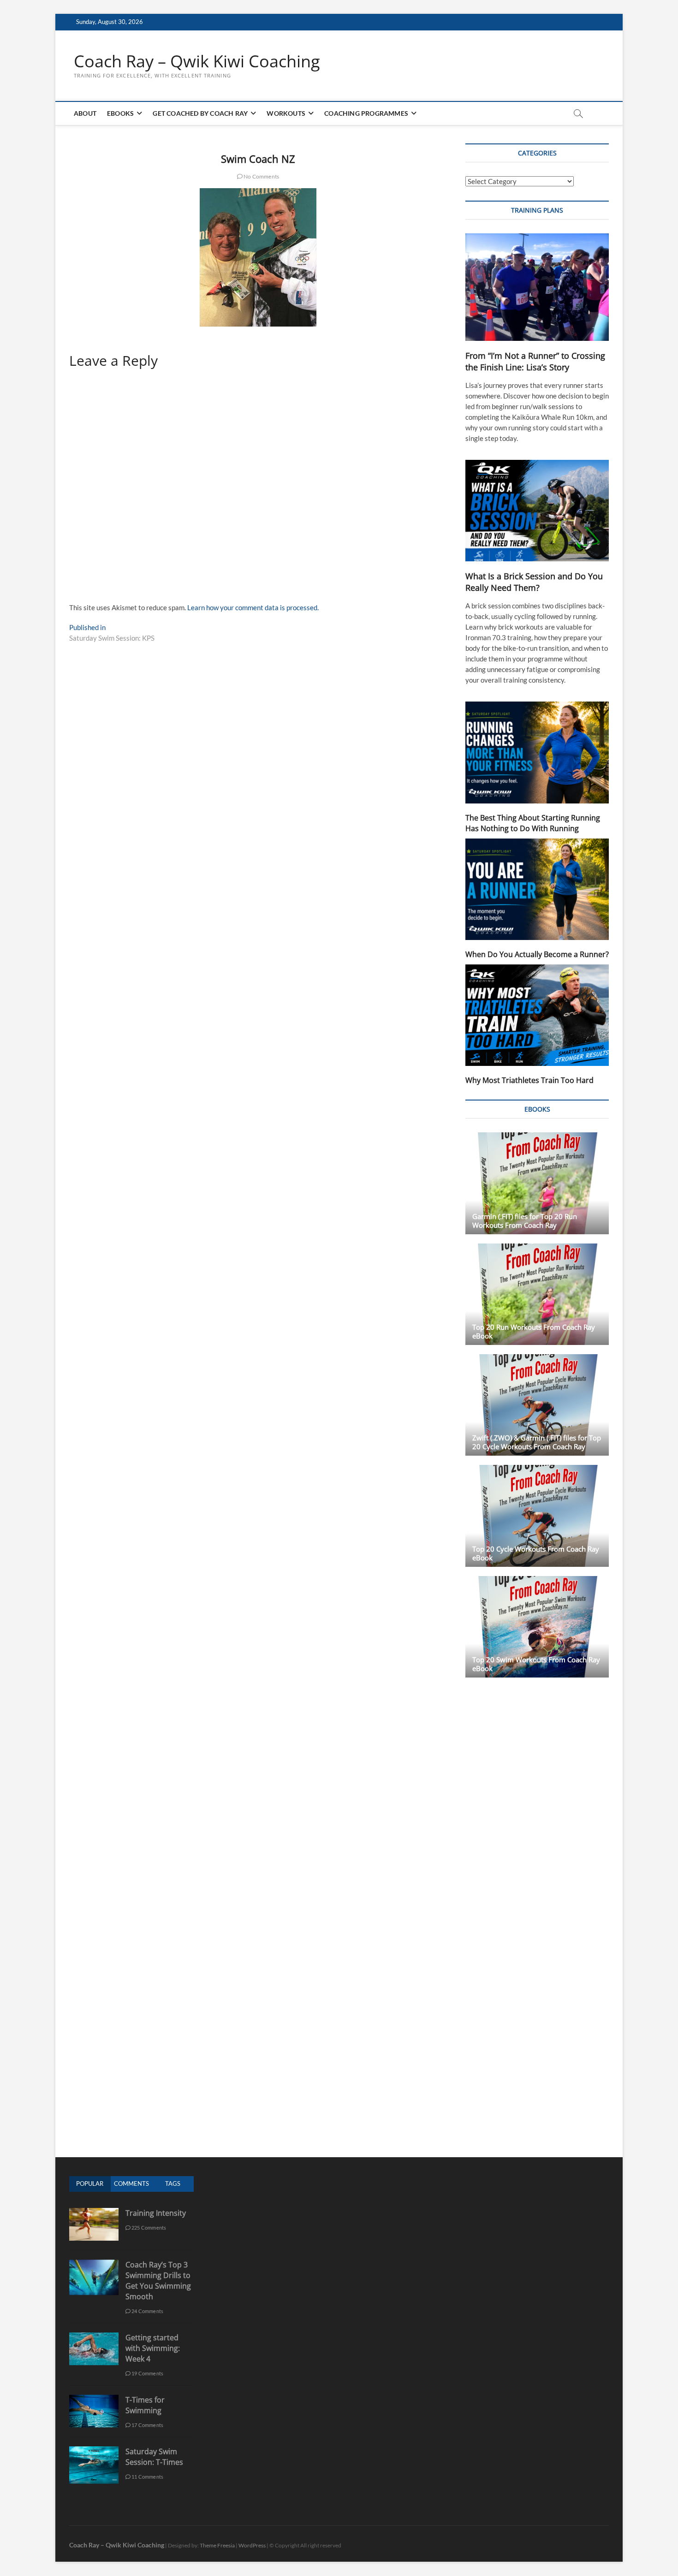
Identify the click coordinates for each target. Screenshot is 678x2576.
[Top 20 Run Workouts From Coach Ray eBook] (537, 1294)
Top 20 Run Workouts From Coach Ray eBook (534, 1331)
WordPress (252, 2545)
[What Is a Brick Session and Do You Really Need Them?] (537, 511)
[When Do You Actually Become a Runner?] (537, 889)
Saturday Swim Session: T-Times (154, 2457)
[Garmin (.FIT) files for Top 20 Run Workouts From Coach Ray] (537, 1183)
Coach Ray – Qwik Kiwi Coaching (197, 61)
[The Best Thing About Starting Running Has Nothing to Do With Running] (537, 752)
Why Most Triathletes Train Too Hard (529, 1080)
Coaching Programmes (366, 113)
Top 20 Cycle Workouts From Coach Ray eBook (536, 1553)
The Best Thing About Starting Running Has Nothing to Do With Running (533, 823)
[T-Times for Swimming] (94, 2400)
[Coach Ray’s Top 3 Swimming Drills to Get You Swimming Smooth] (94, 2264)
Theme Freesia (217, 2545)
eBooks (120, 113)
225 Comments (149, 2228)
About (85, 113)
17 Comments (147, 2425)
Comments (131, 2183)
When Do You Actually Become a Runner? (537, 954)
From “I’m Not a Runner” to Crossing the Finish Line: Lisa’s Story (535, 361)
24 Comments (147, 2311)
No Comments (261, 176)
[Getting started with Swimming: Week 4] (94, 2337)
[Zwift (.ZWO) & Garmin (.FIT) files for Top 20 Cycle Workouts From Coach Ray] (537, 1405)
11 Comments (147, 2477)
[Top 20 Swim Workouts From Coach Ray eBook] (537, 1627)
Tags (173, 2183)
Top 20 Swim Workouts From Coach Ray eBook (536, 1664)
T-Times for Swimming (145, 2405)
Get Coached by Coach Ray (200, 113)
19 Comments (147, 2373)
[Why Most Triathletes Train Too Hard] (537, 1015)
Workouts (286, 113)
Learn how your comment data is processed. (253, 607)
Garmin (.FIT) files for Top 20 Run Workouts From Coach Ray (525, 1221)
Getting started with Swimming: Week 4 (153, 2348)
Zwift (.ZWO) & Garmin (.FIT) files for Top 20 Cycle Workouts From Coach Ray (537, 1442)
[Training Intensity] (94, 2213)
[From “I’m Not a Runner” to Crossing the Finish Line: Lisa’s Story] (537, 287)
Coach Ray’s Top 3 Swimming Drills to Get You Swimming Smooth (158, 2281)
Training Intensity (156, 2213)
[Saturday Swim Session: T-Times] (94, 2451)
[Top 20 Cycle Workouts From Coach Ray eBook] (537, 1516)
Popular (90, 2183)
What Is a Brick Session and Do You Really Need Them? (534, 582)
